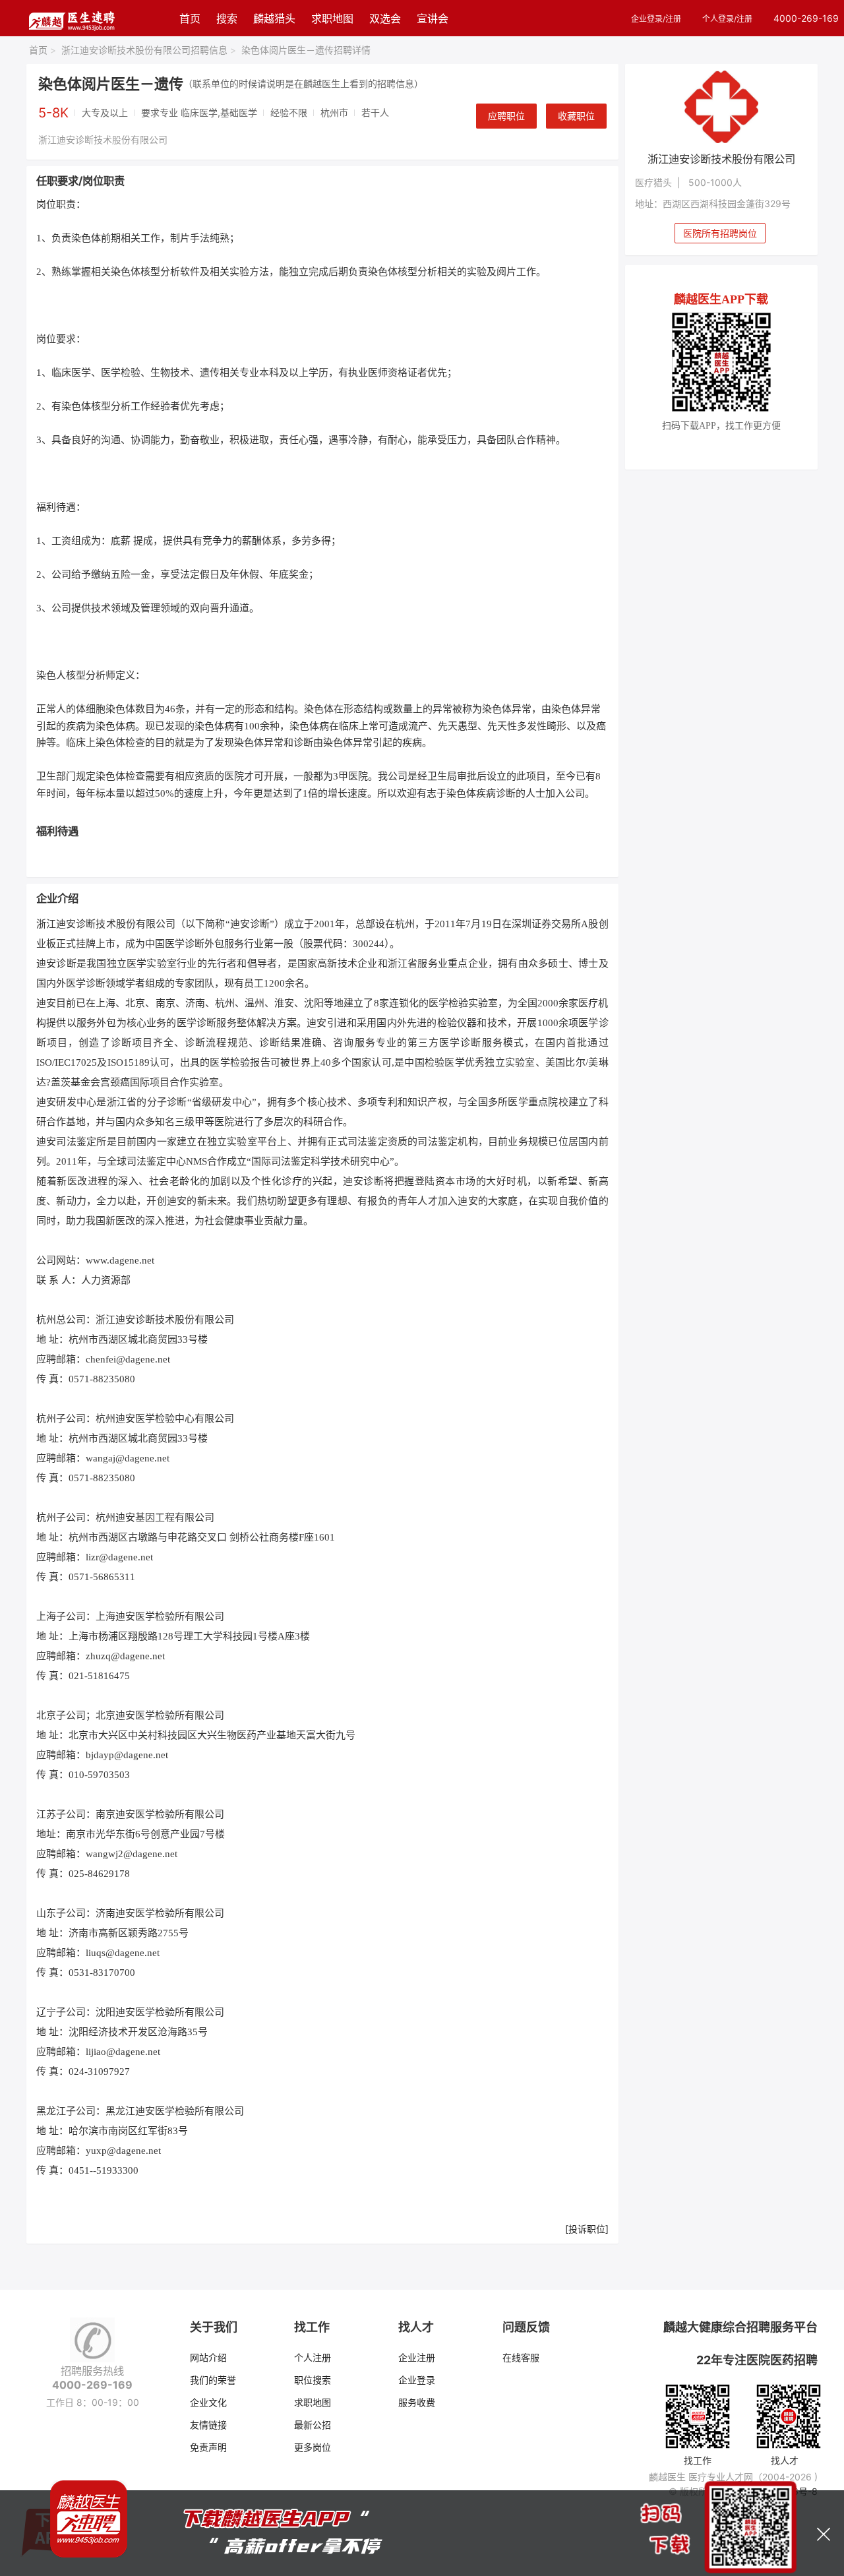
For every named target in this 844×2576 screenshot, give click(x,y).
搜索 (227, 18)
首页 (190, 18)
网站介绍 (208, 2357)
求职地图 (332, 18)
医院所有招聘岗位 (720, 233)
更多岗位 (313, 2447)
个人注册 (313, 2357)
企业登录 (417, 2380)
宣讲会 (433, 18)
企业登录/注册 (656, 19)
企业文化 (208, 2402)
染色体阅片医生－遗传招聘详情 (306, 50)
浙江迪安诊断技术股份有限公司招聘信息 (149, 50)
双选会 (385, 18)
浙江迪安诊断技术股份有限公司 (103, 139)
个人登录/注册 (727, 19)
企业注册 (417, 2357)
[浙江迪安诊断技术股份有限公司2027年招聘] (722, 107)
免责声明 (208, 2447)
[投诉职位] (587, 2229)
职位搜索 (313, 2380)
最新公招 (313, 2425)
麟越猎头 (274, 18)
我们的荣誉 (213, 2380)
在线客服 (521, 2357)
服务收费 (417, 2402)
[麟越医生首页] (72, 18)
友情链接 (208, 2425)
